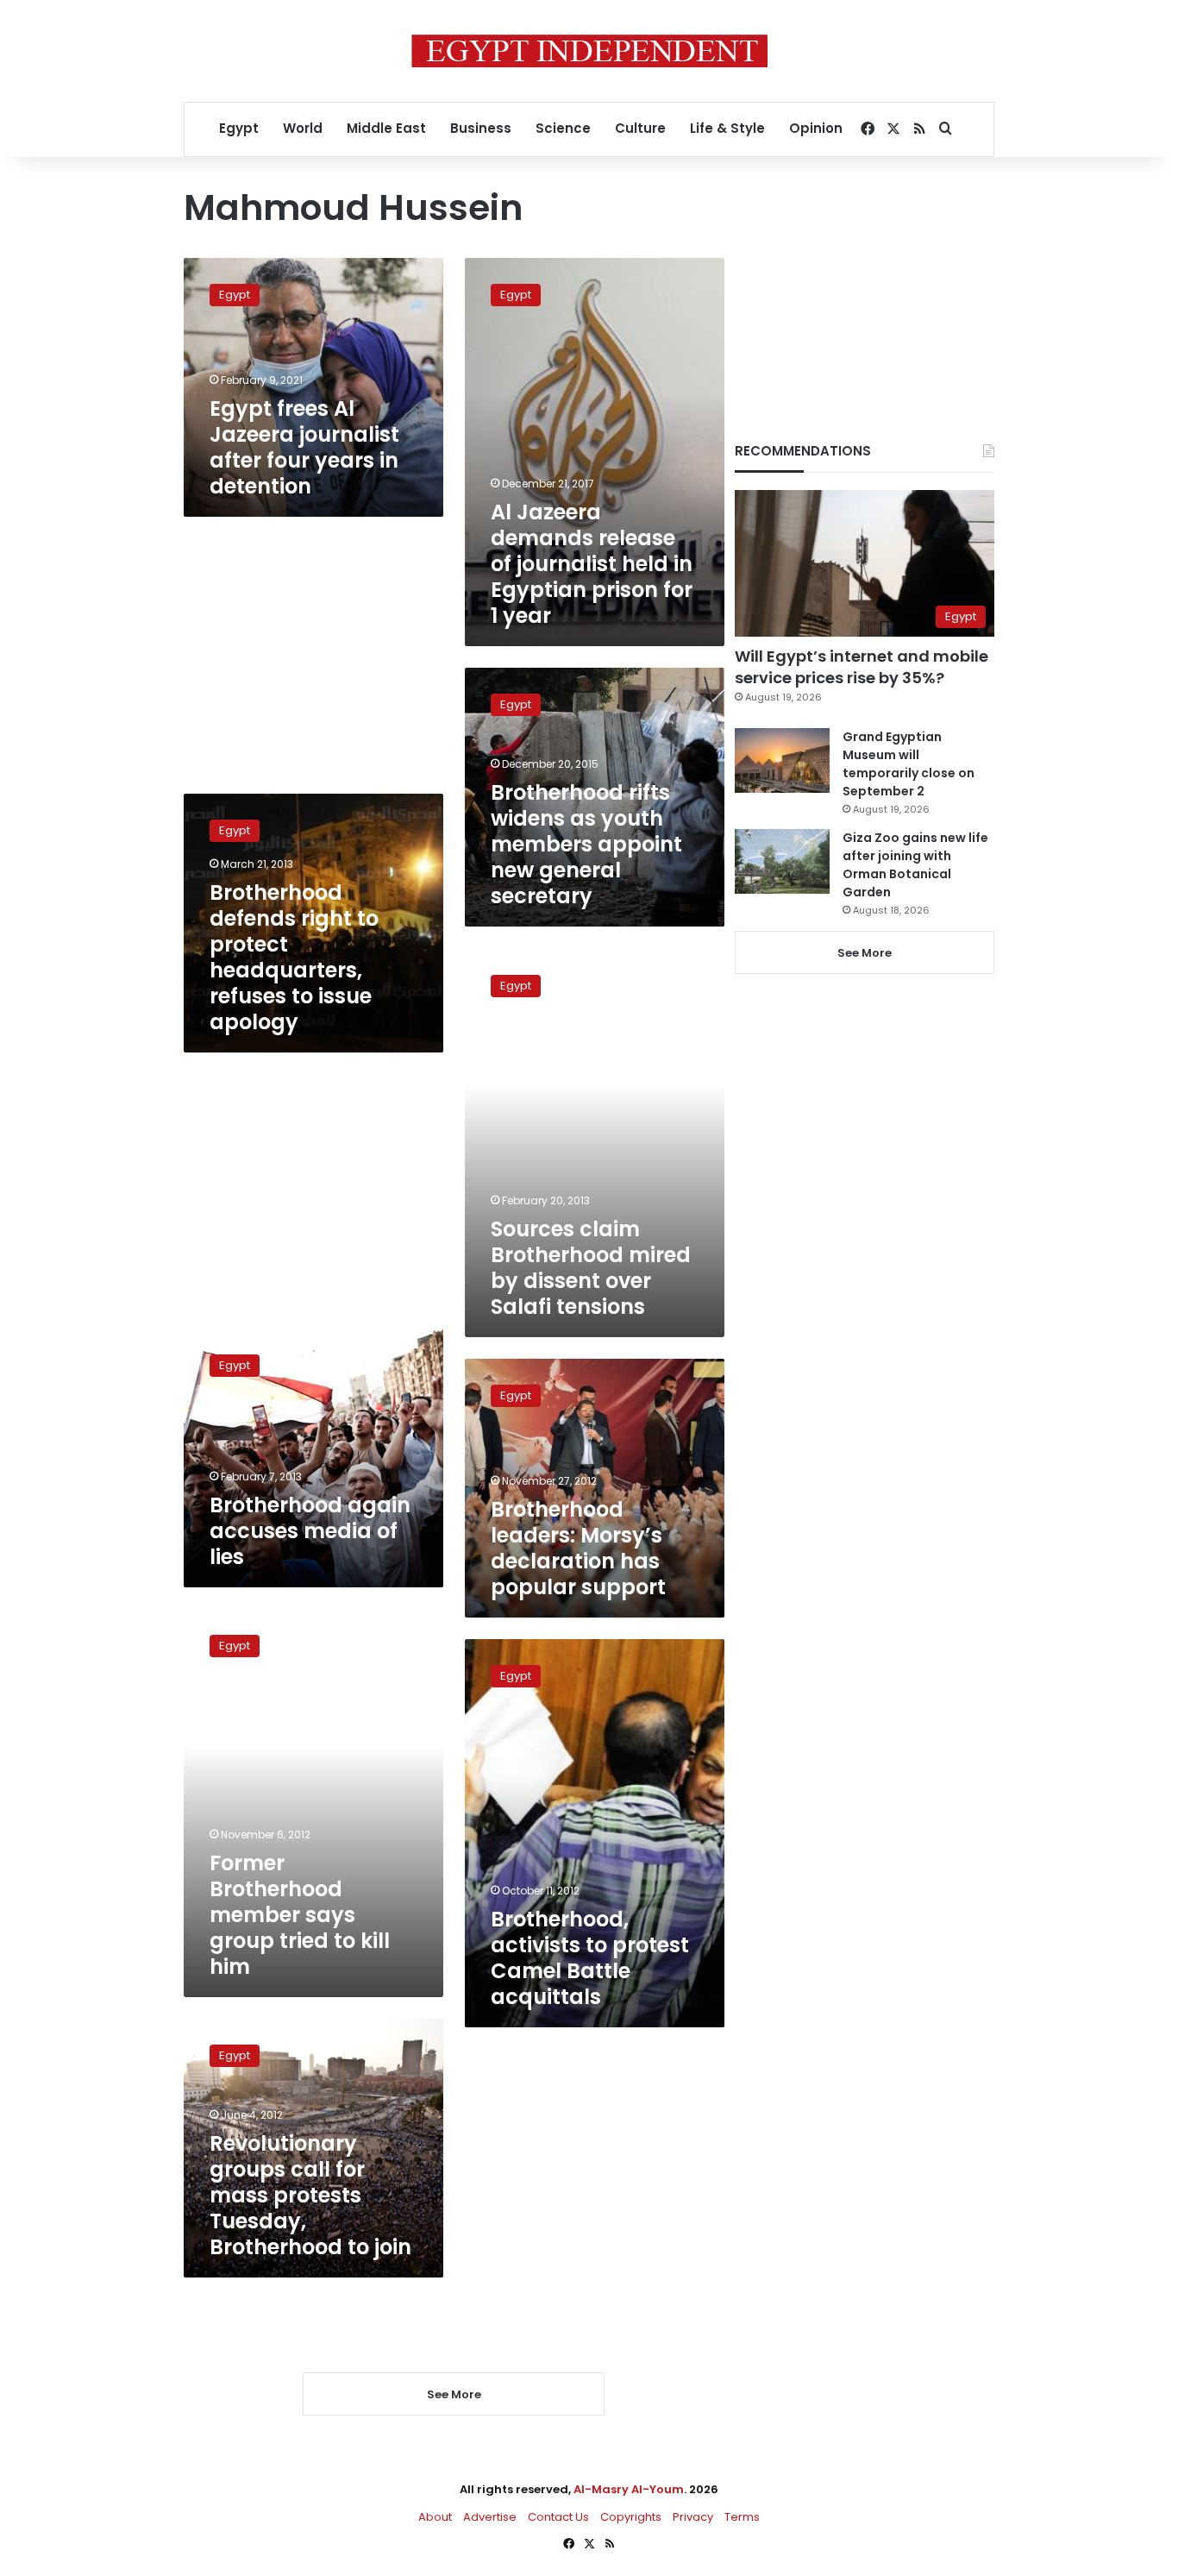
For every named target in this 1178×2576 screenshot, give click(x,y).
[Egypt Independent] (589, 51)
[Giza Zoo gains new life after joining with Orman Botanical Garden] (782, 861)
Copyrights (631, 2517)
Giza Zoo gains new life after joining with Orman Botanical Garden (915, 865)
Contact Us (558, 2517)
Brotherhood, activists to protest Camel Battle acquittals (590, 1958)
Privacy (693, 2517)
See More (865, 953)
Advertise (490, 2517)
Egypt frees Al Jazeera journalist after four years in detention (304, 447)
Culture (640, 128)
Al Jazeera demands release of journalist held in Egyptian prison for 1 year (592, 564)
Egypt (239, 128)
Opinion (816, 128)
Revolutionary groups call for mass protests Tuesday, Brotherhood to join (310, 2195)
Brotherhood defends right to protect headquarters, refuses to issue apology (294, 957)
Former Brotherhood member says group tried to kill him (300, 1915)
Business (481, 128)
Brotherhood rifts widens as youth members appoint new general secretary (586, 844)
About (435, 2517)
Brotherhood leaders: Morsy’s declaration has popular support (578, 1548)
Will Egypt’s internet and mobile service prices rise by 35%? (862, 667)
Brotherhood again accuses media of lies (310, 1531)
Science (563, 128)
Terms (742, 2517)
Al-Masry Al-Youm (629, 2489)
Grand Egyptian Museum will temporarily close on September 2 (909, 764)
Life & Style (727, 128)
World (303, 128)
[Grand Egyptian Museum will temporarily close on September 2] (782, 760)
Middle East (386, 128)
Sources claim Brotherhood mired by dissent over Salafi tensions (591, 1268)
